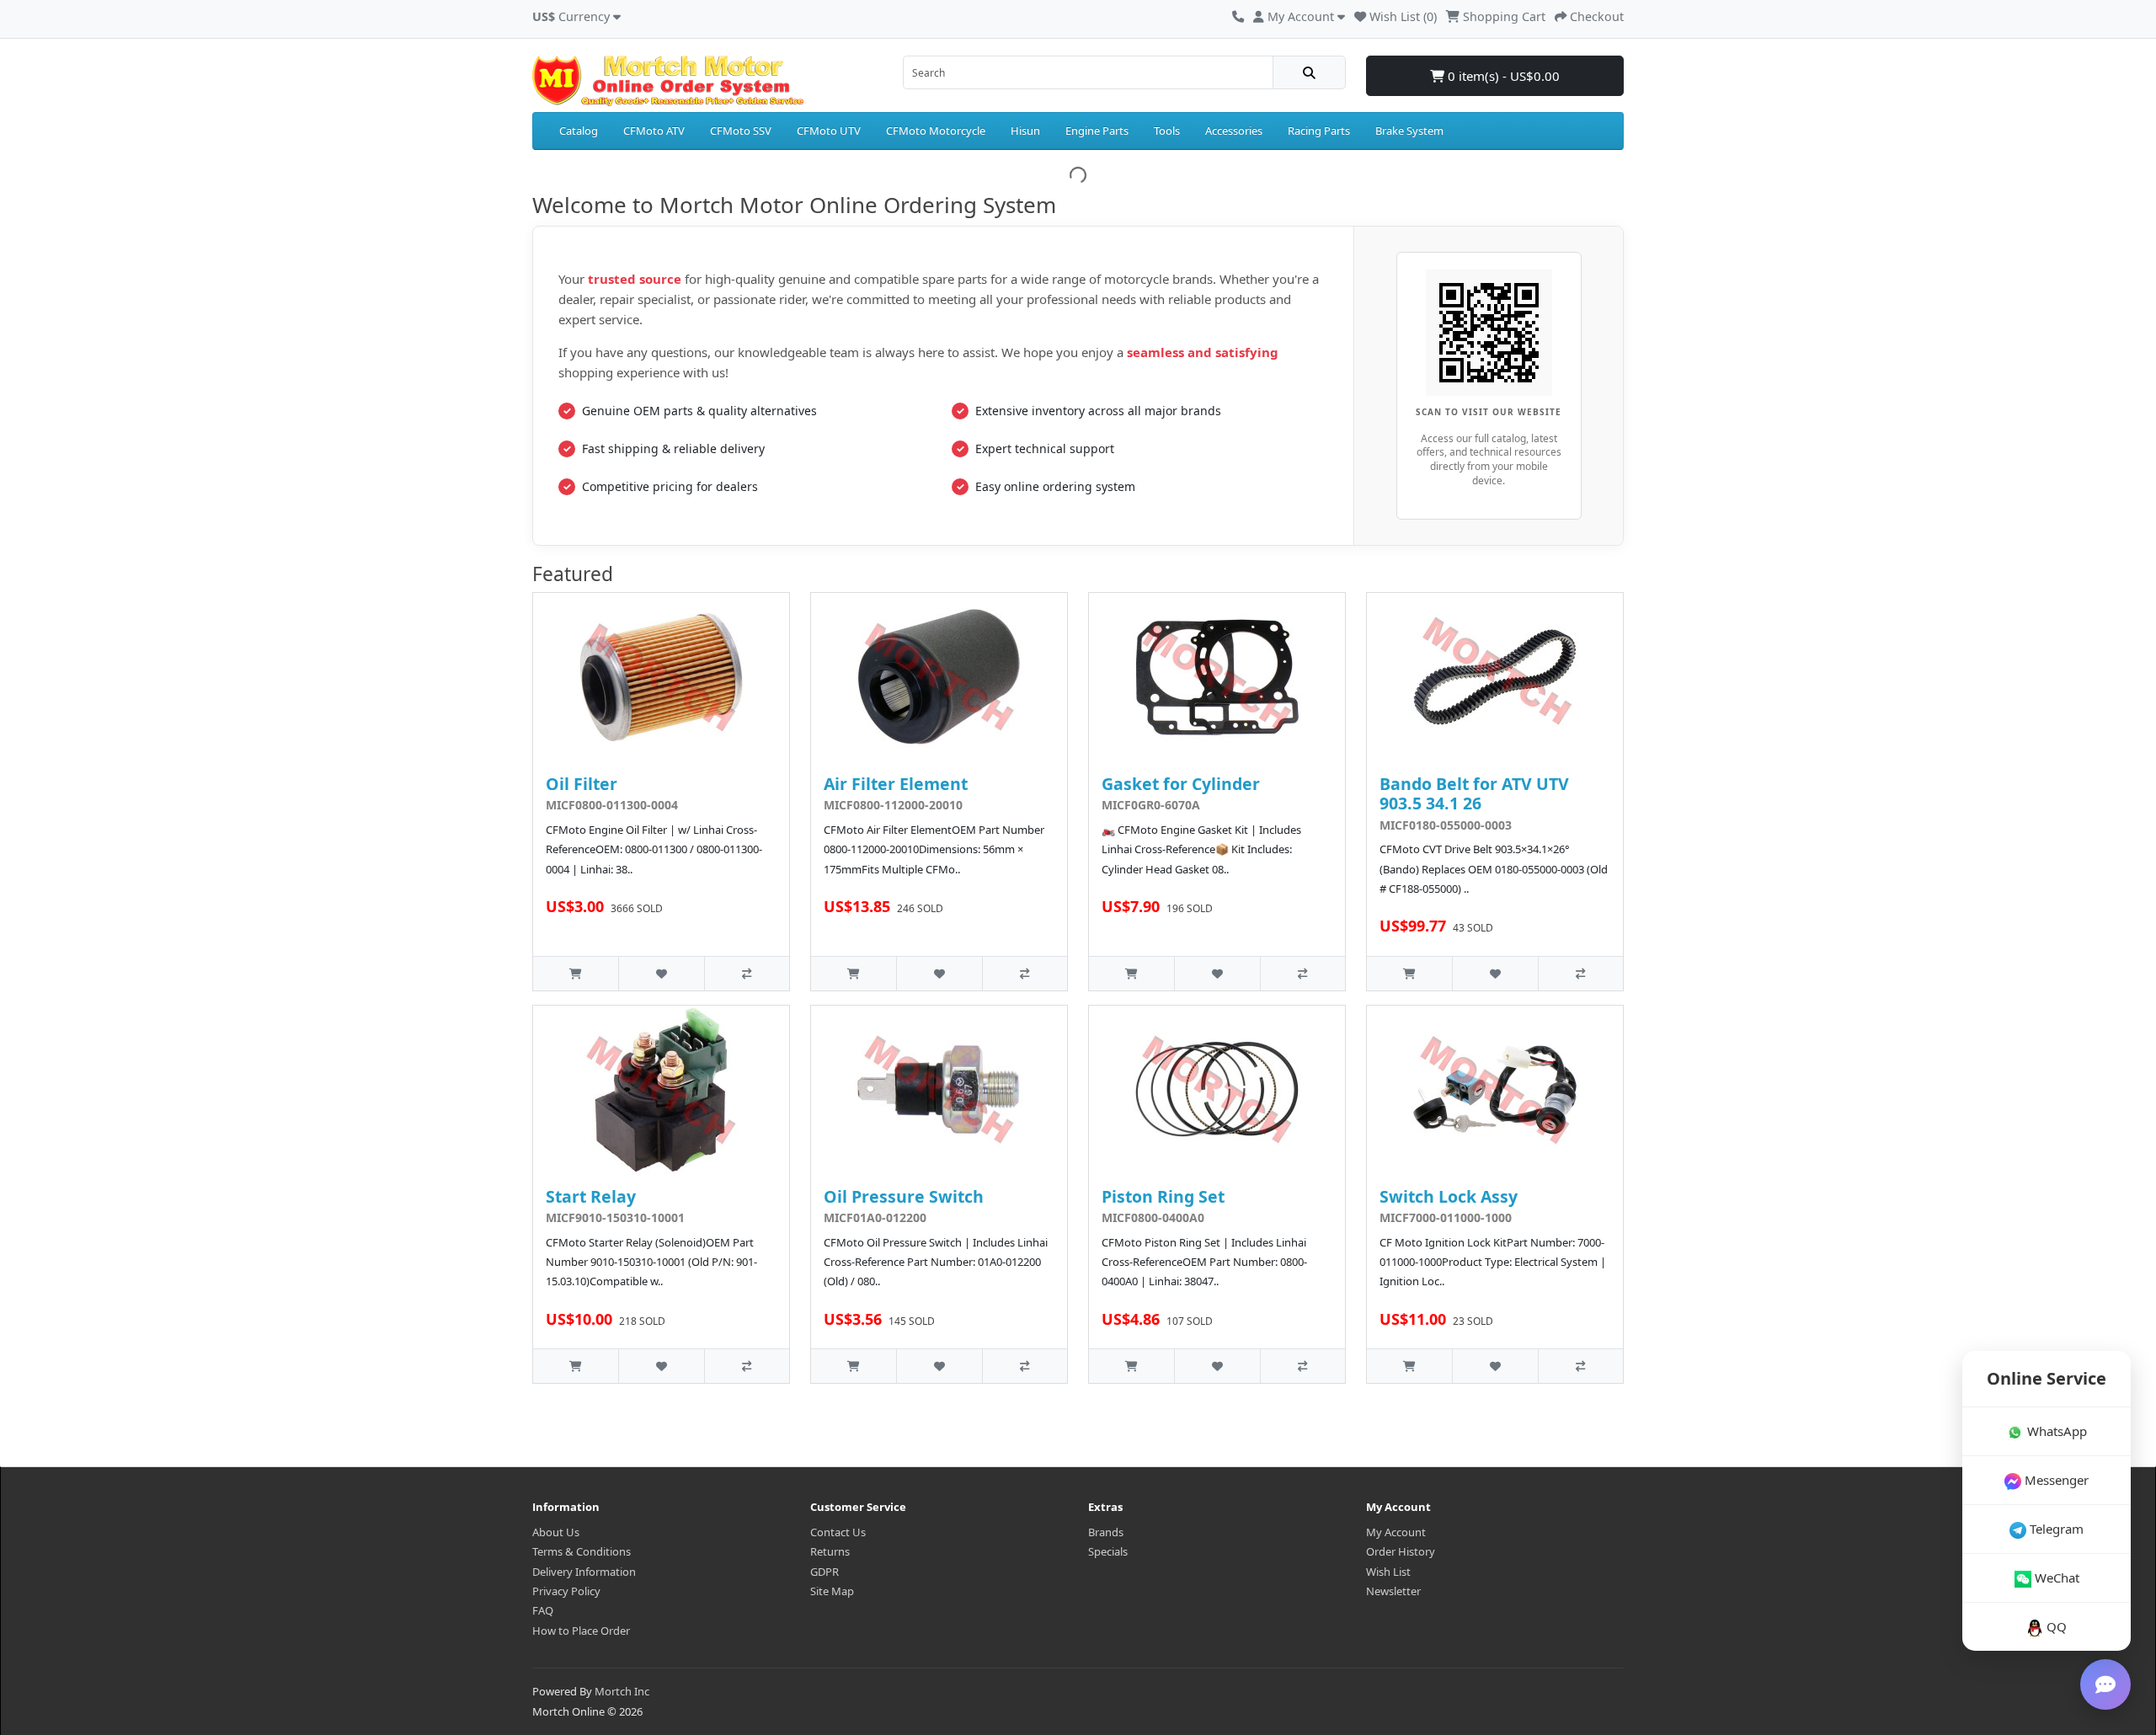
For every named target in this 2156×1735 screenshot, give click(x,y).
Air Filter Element (896, 784)
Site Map (832, 1591)
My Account (1396, 1532)
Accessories (1234, 131)
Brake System (1409, 131)
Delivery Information (584, 1572)
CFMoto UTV (829, 131)
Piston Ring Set (1163, 1196)
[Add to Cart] (576, 973)
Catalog (579, 131)
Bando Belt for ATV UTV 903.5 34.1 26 (1474, 793)
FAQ (543, 1610)
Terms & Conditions (582, 1551)
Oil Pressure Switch (904, 1196)
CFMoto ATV (654, 131)
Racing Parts (1319, 131)
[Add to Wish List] (661, 973)
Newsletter (1393, 1591)
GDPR (825, 1572)
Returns (830, 1551)
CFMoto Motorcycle (936, 131)
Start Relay (591, 1196)
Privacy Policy (566, 1591)
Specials (1108, 1551)
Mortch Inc (622, 1691)
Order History (1401, 1551)
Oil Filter (582, 784)
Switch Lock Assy (1449, 1196)
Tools (1167, 131)
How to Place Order (581, 1631)
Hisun (1025, 131)
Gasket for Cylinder (1181, 784)
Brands (1106, 1532)
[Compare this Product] (747, 973)
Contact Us (838, 1532)
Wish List (1388, 1572)
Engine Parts (1097, 131)
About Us (556, 1532)
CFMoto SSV (741, 131)
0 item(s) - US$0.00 (1502, 76)
